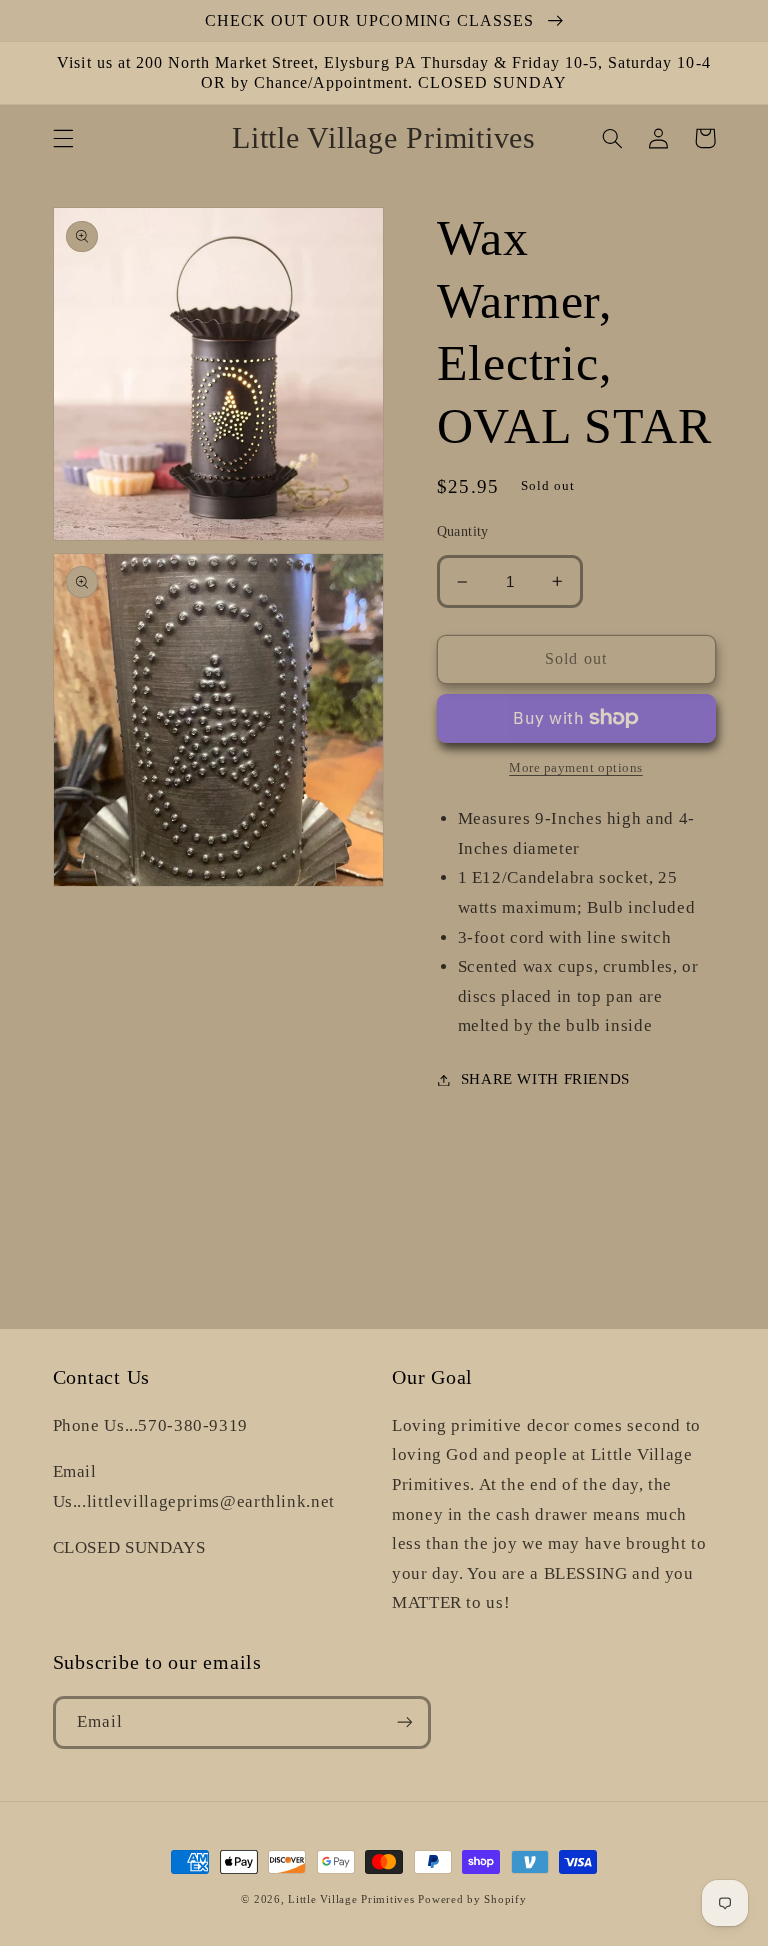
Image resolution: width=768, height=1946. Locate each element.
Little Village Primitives (351, 1899)
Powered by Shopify (472, 1899)
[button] (63, 138)
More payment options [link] (576, 768)
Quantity (463, 531)
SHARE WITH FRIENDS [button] (545, 1079)
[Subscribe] (404, 1722)
